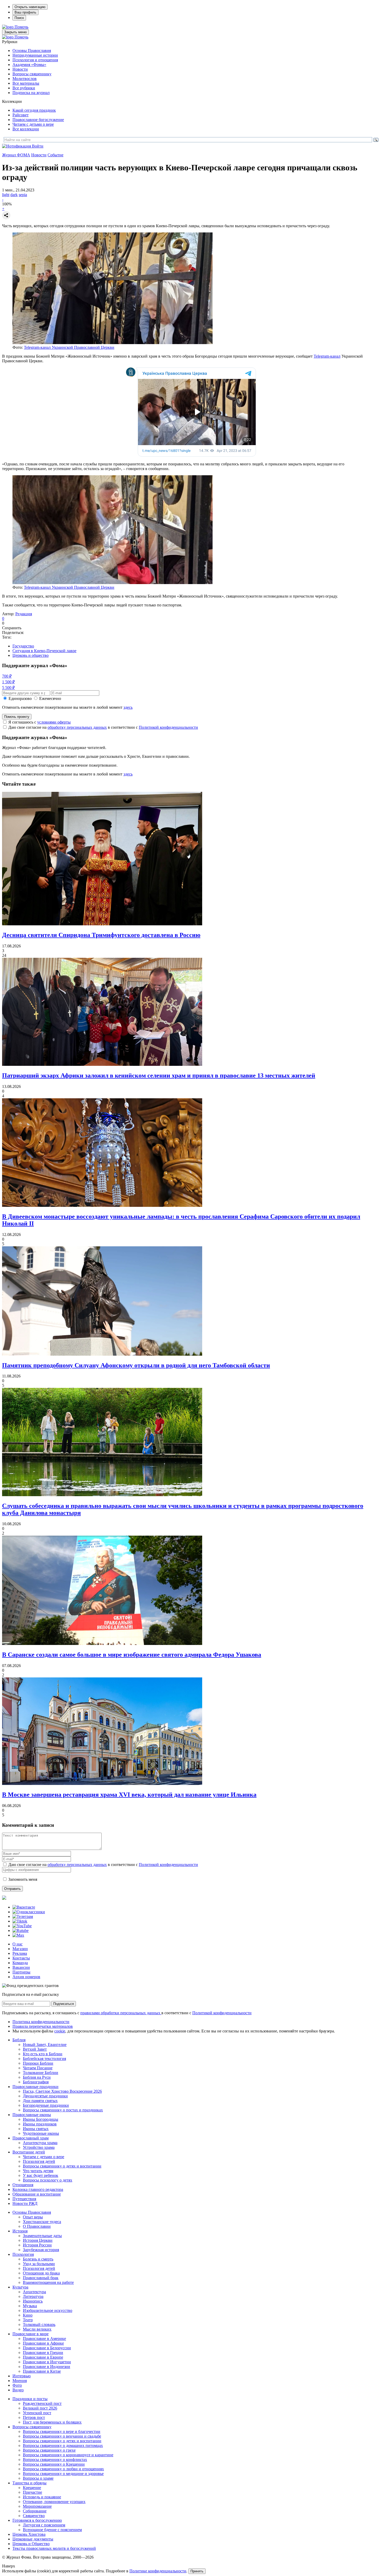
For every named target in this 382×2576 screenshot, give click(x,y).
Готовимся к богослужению (37, 2520)
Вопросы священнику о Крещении (54, 2464)
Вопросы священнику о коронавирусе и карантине (68, 2455)
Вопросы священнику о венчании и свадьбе (62, 2436)
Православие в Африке (43, 2343)
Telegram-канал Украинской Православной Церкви (69, 347)
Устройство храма (39, 2147)
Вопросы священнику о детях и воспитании (62, 2166)
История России (37, 2245)
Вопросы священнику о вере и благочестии (62, 2431)
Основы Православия (32, 51)
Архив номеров (26, 1977)
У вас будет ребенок (41, 2175)
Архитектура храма (40, 2143)
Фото (17, 2385)
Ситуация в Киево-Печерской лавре (44, 651)
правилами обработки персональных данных (121, 2013)
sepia (23, 195)
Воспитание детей (29, 2152)
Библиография (36, 2082)
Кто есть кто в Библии (43, 2054)
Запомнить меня (23, 1879)
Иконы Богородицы (41, 2119)
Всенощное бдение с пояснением (52, 2530)
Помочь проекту (17, 717)
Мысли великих (37, 2329)
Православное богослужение (38, 120)
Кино (28, 2315)
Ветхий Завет (35, 2049)
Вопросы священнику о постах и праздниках (63, 2110)
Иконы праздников (40, 2124)
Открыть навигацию (30, 7)
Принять (197, 2571)
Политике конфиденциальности (158, 2571)
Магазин (20, 1949)
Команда (20, 1963)
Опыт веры (33, 2217)
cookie (60, 2031)
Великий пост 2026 (40, 2408)
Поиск (19, 18)
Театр (28, 2320)
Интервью (22, 2376)
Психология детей (39, 2161)
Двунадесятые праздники (45, 2096)
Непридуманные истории (35, 55)
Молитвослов (25, 79)
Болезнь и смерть (38, 2259)
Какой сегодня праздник (34, 110)
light (6, 195)
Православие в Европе (43, 2357)
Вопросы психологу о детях (48, 2180)
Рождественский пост (42, 2403)
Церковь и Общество (31, 2544)
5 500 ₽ (8, 688)
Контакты (21, 1958)
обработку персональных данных (77, 727)
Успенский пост (37, 2413)
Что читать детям (38, 2171)
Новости (20, 69)
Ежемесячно (50, 698)
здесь (128, 707)
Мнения (20, 2381)
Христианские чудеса (42, 2222)
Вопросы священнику (32, 74)
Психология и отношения (35, 60)
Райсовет (21, 115)
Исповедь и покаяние (42, 2497)
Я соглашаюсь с (39, 722)
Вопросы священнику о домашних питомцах (63, 2445)
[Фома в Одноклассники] (29, 1912)
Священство (34, 2516)
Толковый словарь (39, 2324)
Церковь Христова (29, 2534)
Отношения (23, 2185)
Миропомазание (37, 2506)
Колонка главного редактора (38, 2189)
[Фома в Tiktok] (20, 1921)
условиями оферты (54, 722)
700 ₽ (7, 676)
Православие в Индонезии (47, 2367)
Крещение (32, 2488)
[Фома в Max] (18, 1935)
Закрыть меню (15, 32)
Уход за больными (39, 2264)
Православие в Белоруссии (47, 2348)
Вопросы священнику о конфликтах (55, 2460)
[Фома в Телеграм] (23, 1916)
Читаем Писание (38, 2068)
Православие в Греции (43, 2353)
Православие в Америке (44, 2339)
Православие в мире (31, 2334)
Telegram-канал (327, 356)
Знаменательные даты (42, 2236)
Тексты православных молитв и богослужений (54, 2548)
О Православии (37, 2226)
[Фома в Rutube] (21, 1931)
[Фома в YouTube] (22, 1926)
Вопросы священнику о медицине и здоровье (63, 2474)
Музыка (30, 2306)
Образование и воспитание (37, 2194)
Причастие (32, 2492)
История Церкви (38, 2240)
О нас (18, 1944)
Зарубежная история (41, 2250)
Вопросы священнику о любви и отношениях (63, 2469)
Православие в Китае (42, 2371)
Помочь (21, 27)
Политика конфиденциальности (41, 2022)
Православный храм (31, 2138)
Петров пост (34, 2417)
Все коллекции (26, 129)
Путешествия (24, 2199)
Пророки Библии (38, 2063)
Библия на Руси (37, 2077)
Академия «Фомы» (29, 65)
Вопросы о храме (38, 2478)
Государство (23, 646)
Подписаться (64, 2004)
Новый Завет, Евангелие (45, 2045)
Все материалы (26, 83)
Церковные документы (33, 2539)
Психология (23, 2254)
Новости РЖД (25, 2203)
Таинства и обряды (29, 2483)
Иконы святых (36, 2129)
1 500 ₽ (8, 682)
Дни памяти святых (40, 2101)
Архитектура (34, 2292)
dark (14, 195)
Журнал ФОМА (16, 155)
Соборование (35, 2511)
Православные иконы (32, 2115)
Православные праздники (35, 2087)
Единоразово (20, 698)
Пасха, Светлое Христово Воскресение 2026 (62, 2091)
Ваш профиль (25, 12)
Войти (38, 146)
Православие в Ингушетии (47, 2362)
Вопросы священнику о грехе (49, 2450)
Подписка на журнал (31, 93)
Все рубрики (24, 88)
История (20, 2231)
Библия (19, 2040)
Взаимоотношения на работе (48, 2282)
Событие (55, 155)
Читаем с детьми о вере (33, 124)
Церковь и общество (31, 655)
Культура (20, 2287)
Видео (18, 2390)
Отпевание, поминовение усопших (54, 2502)
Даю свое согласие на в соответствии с (103, 727)
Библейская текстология (44, 2059)
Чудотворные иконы (41, 2133)
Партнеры (21, 1972)
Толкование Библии (41, 2073)
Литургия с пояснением (44, 2525)
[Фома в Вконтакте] (24, 1907)
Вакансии (21, 1967)
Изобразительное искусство (48, 2310)
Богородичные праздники (46, 2105)
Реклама (20, 1953)
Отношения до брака (41, 2273)
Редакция (24, 614)
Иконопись (33, 2301)
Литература (33, 2296)
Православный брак (41, 2278)
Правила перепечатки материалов (43, 2026)
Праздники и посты (30, 2399)
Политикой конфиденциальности (168, 727)
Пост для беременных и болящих (52, 2422)
